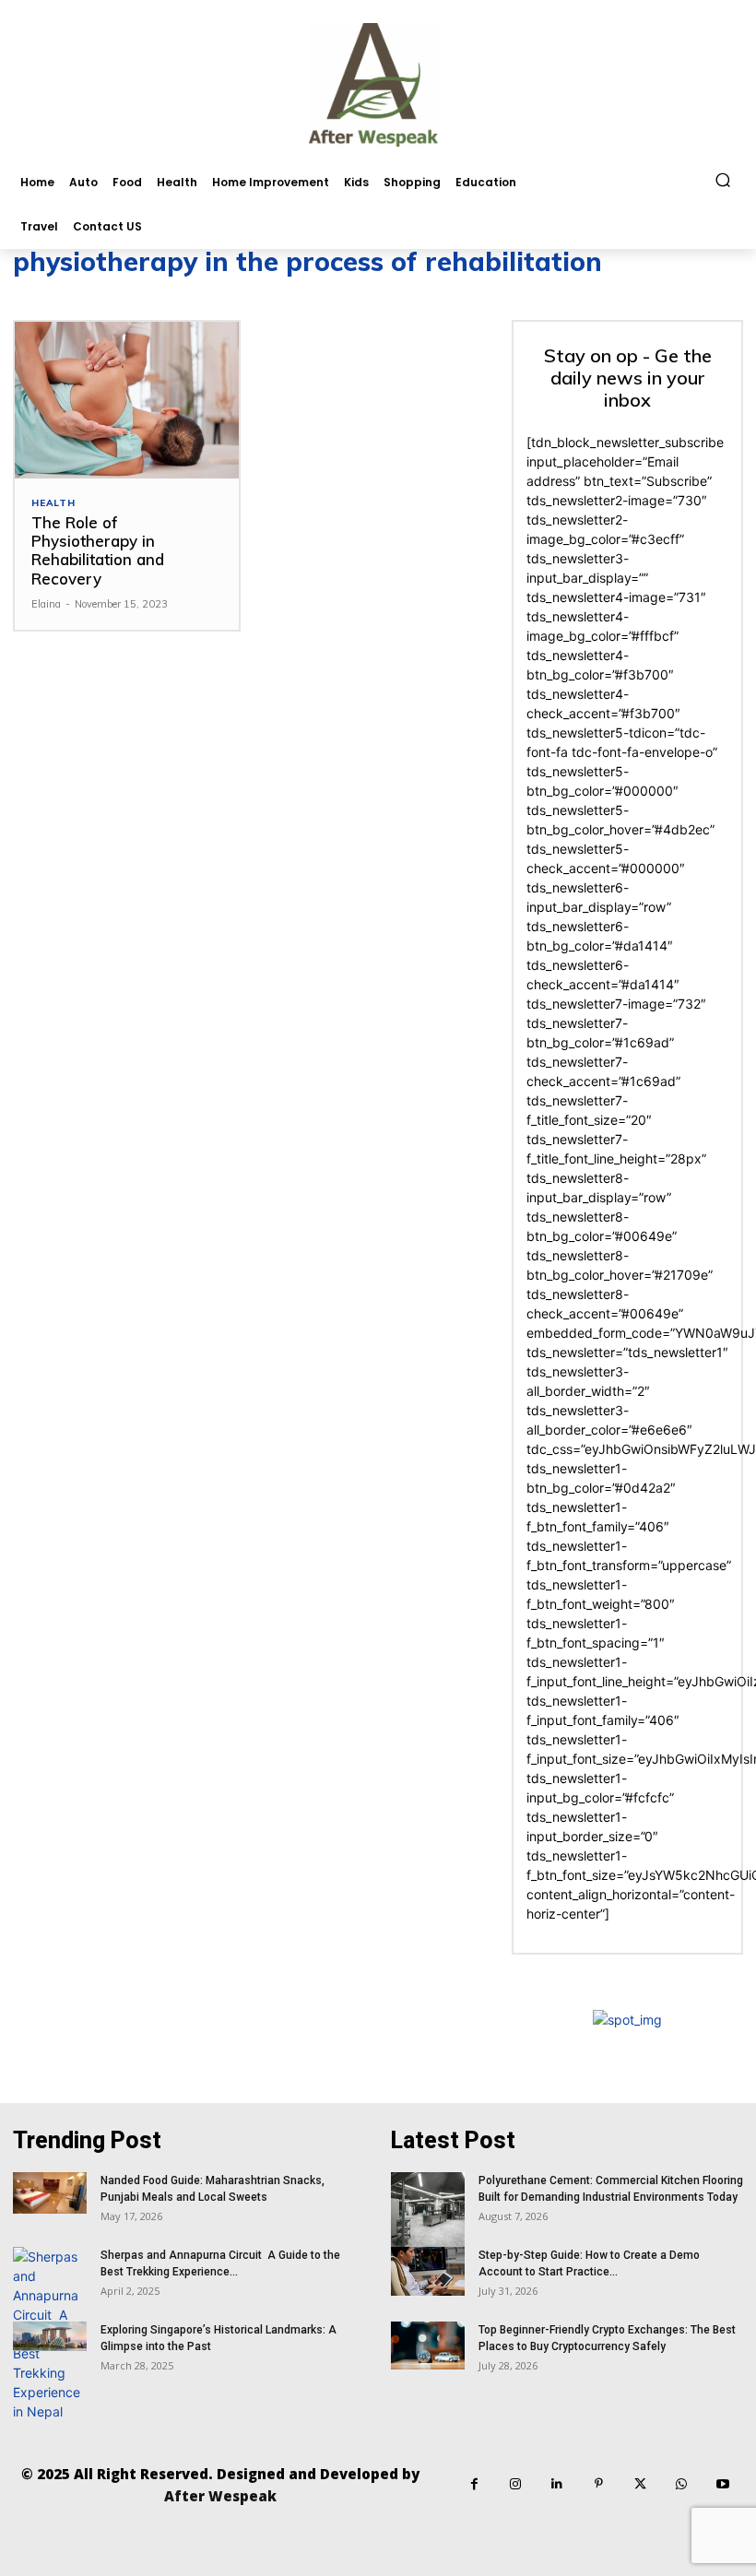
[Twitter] (640, 2484)
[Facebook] (474, 2484)
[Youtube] (723, 2484)
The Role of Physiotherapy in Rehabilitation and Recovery (98, 550)
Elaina (46, 604)
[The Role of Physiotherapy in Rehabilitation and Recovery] (127, 400)
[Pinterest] (599, 2484)
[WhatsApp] (682, 2484)
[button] (723, 180)
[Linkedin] (557, 2484)
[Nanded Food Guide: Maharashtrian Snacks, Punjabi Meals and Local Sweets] (50, 2193)
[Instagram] (516, 2484)
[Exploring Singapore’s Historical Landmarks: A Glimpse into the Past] (50, 2336)
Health (53, 503)
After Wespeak (220, 2496)
